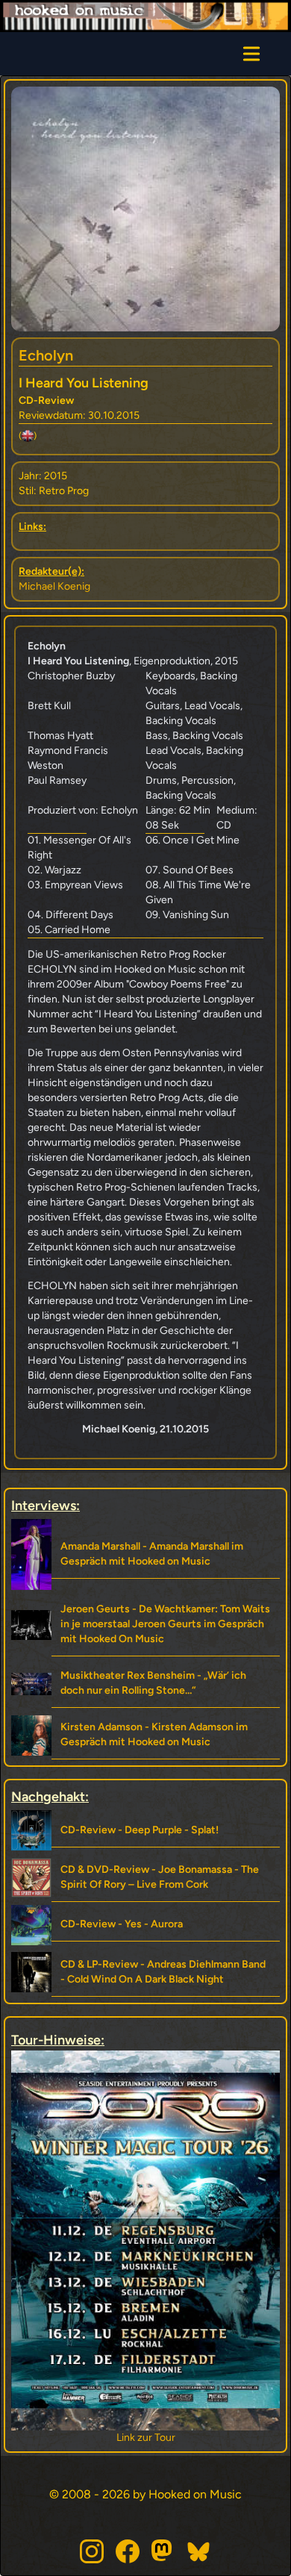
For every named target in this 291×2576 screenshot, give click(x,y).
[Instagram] (92, 2551)
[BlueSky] (199, 2551)
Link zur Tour (146, 2438)
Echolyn (46, 355)
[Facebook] (128, 2551)
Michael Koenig (54, 586)
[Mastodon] (163, 2551)
